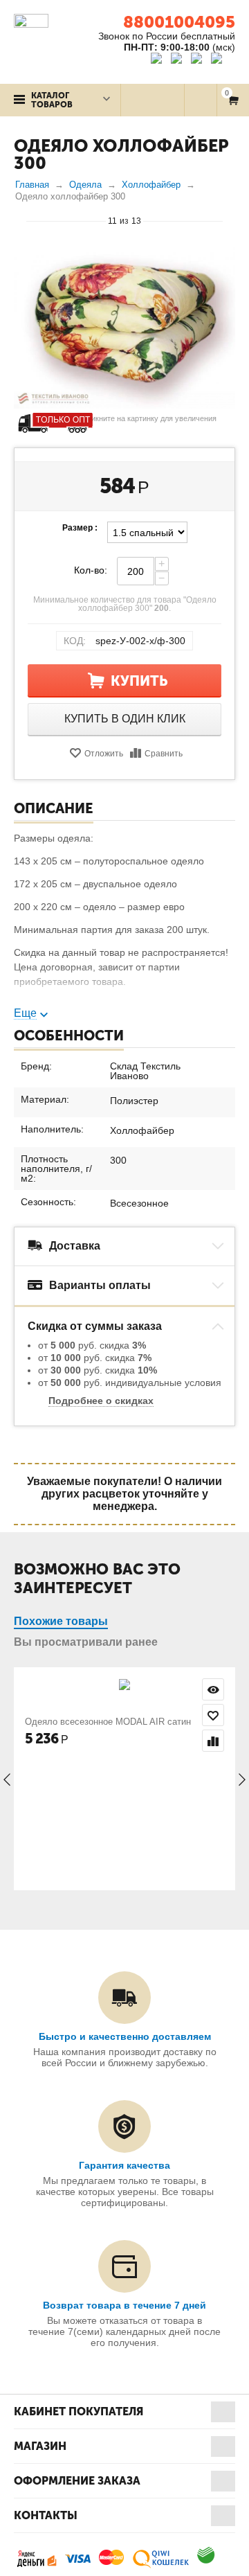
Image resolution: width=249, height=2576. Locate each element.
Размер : (80, 528)
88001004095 (179, 22)
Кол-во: (91, 570)
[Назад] (20, 220)
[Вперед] (229, 220)
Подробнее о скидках (101, 1401)
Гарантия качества (124, 2165)
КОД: (75, 641)
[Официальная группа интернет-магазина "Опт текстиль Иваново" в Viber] (198, 60)
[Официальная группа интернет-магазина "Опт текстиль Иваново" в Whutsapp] (223, 60)
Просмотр (213, 1689)
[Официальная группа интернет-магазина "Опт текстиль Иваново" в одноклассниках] (179, 60)
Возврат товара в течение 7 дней (124, 2305)
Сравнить (164, 754)
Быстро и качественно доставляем (125, 2036)
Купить (139, 681)
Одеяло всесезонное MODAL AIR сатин (108, 1722)
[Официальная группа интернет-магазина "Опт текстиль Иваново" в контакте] (159, 60)
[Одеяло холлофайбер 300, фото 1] (124, 326)
